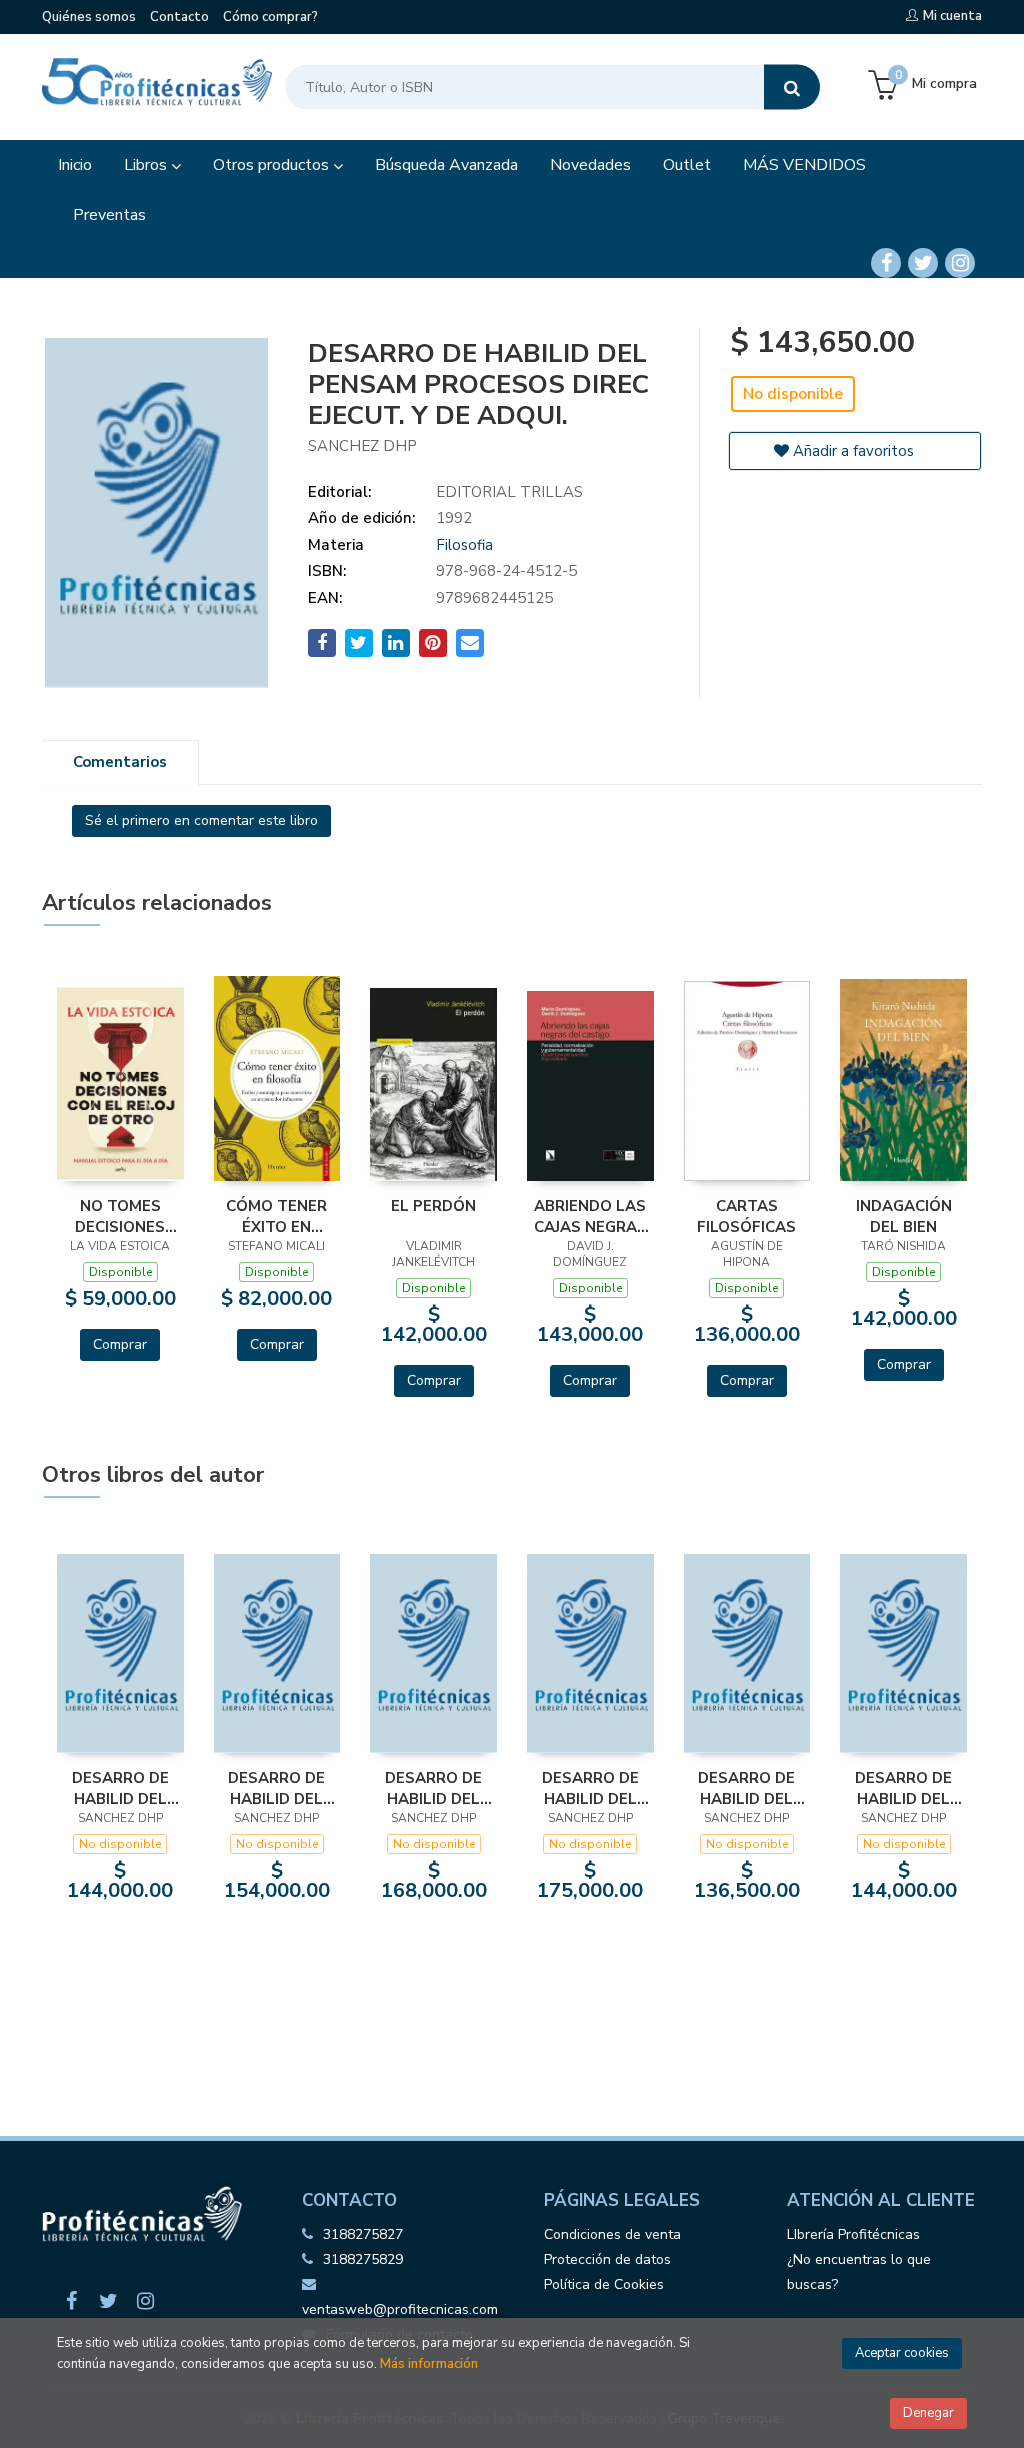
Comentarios (120, 762)
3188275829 (363, 2259)
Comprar (120, 1344)
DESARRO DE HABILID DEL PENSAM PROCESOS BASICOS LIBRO (120, 1788)
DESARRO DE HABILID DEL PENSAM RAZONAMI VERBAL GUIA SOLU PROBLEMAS (590, 1788)
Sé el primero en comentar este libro (201, 820)
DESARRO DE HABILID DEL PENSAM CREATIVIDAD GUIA (904, 1788)
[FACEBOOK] (886, 263)
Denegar (928, 2413)
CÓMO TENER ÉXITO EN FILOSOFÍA (276, 1216)
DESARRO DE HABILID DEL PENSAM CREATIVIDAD (747, 1788)
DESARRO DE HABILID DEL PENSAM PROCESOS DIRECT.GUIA (433, 1788)
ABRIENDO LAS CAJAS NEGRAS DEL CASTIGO (590, 1216)
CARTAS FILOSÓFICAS (746, 1216)
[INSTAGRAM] (960, 263)
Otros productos (273, 165)
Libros (147, 165)
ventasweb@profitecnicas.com (400, 2309)
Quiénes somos (89, 17)
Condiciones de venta (612, 2234)
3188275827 (363, 2234)
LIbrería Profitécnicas (853, 2234)
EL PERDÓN (433, 1206)
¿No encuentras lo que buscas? (859, 2272)
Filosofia (464, 545)
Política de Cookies (604, 2284)
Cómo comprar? (270, 17)
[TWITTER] (923, 263)
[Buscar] (792, 87)
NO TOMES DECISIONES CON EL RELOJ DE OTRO (120, 1216)
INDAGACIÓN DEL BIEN (904, 1216)
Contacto (179, 17)
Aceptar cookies (902, 2353)
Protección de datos (607, 2259)
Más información (429, 2364)
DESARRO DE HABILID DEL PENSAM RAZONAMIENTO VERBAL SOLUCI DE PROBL (277, 1788)
